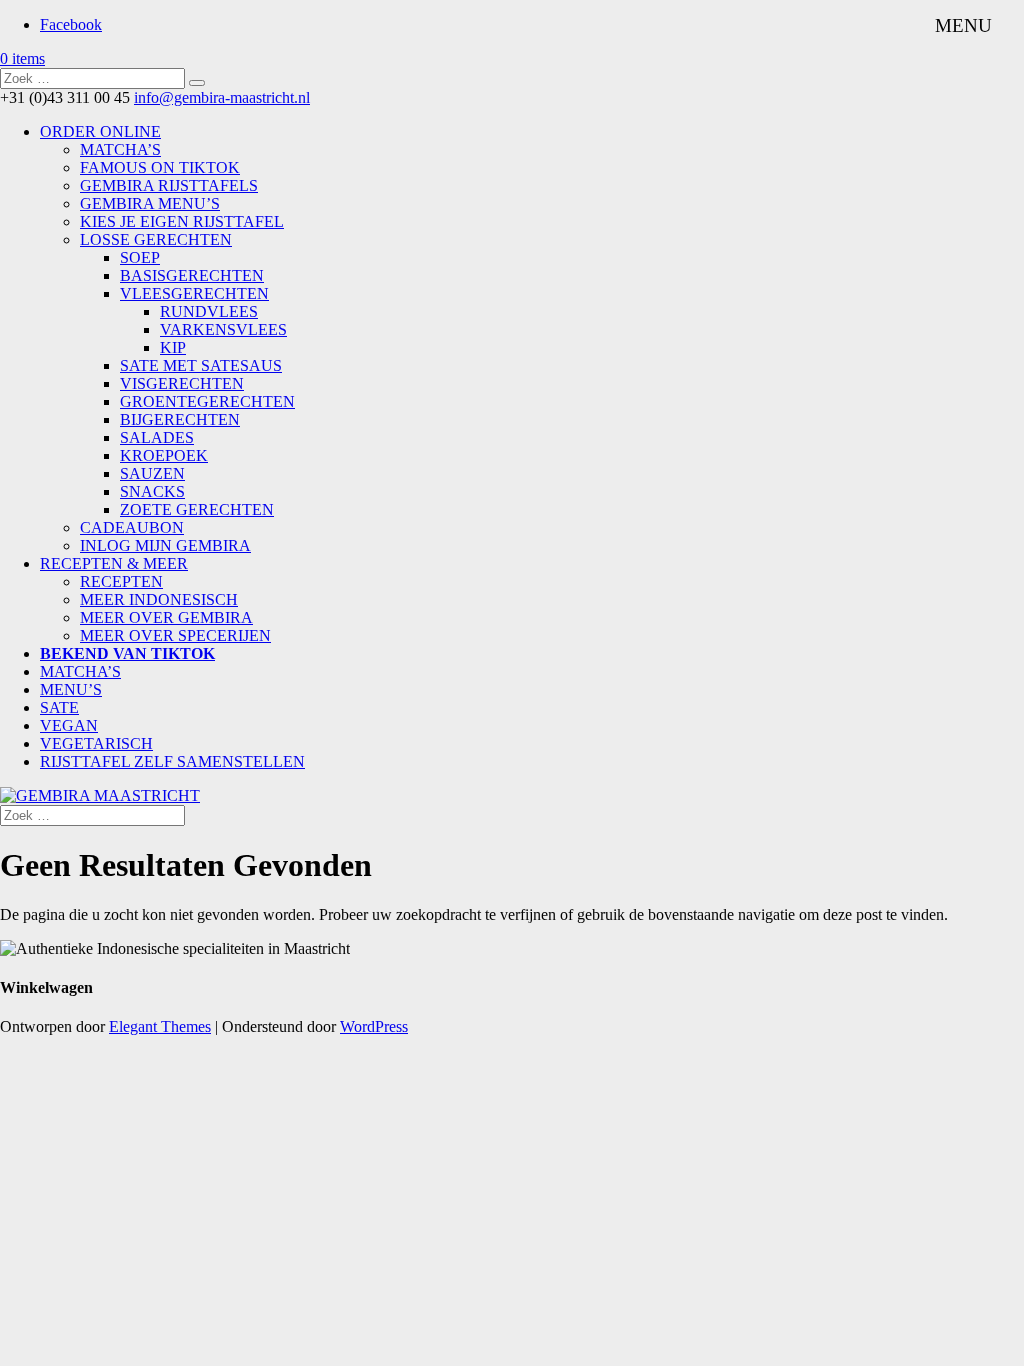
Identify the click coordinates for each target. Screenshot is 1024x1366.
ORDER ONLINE (100, 131)
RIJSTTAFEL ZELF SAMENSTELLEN (172, 761)
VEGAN (69, 725)
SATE (59, 707)
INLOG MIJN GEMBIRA (165, 545)
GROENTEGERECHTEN (207, 401)
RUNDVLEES (209, 311)
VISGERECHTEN (182, 383)
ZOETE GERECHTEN (197, 509)
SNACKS (152, 491)
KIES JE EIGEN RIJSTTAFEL (182, 221)
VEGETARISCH (96, 743)
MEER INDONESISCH (159, 599)
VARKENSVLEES (223, 329)
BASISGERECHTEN (192, 275)
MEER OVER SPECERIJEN (175, 635)
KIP (173, 347)
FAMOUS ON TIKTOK (160, 167)
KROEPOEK (164, 455)
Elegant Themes (160, 1026)
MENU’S (71, 689)
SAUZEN (152, 473)
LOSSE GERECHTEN (156, 239)
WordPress (374, 1026)
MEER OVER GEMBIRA (166, 617)
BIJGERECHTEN (180, 419)
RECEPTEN (121, 581)
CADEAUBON (132, 527)
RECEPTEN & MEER (114, 563)
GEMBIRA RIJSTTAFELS (169, 185)
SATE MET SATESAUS (201, 365)
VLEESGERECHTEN (194, 293)
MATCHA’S (120, 149)
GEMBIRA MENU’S (150, 203)
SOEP (140, 257)
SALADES (157, 437)
